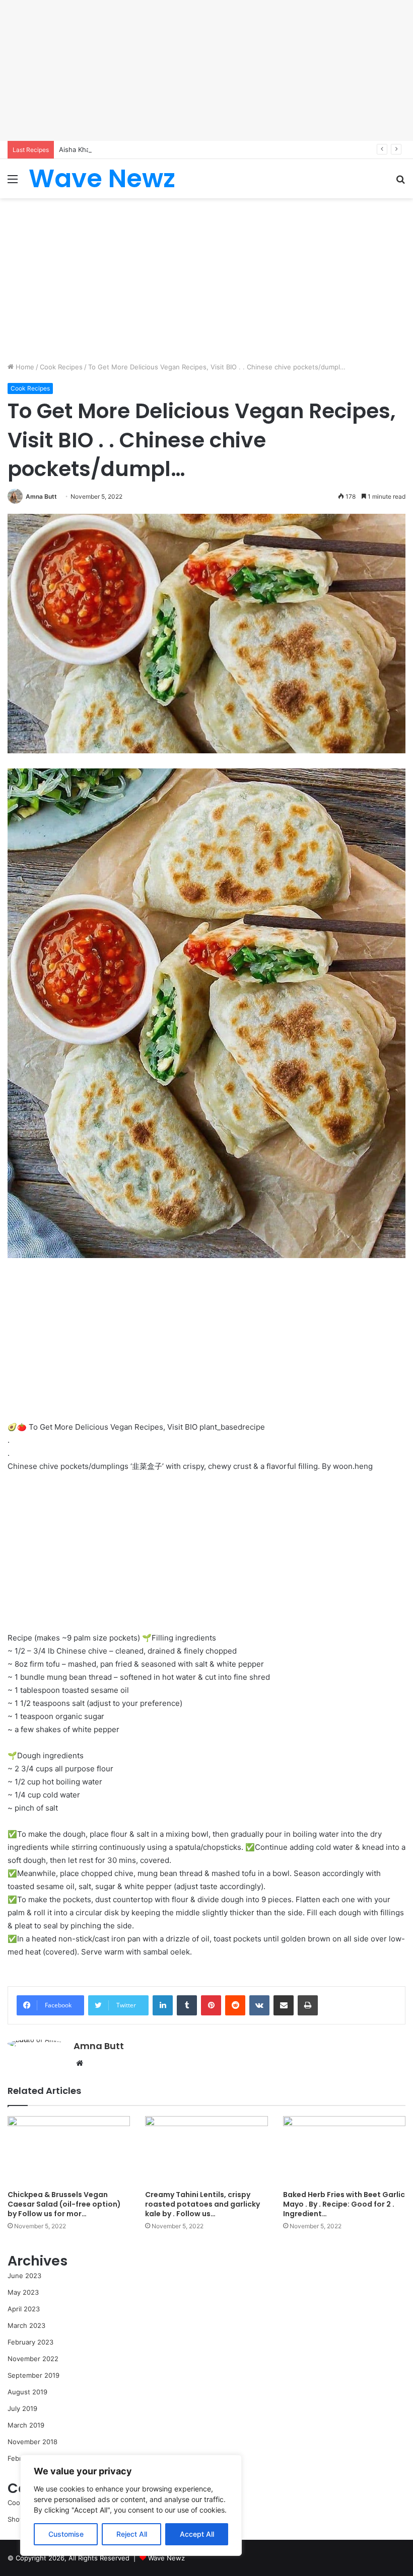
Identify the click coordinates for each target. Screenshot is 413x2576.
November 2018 (32, 2442)
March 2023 (26, 2325)
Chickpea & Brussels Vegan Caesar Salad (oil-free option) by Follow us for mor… (64, 2204)
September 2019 (33, 2375)
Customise (66, 2534)
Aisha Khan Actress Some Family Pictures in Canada (140, 149)
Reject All (132, 2534)
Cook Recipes (61, 367)
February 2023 (30, 2342)
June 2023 (24, 2276)
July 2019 (22, 2408)
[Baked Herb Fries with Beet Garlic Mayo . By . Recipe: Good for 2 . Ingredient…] (344, 2151)
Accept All (197, 2534)
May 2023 (23, 2292)
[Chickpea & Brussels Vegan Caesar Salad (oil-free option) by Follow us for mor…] (69, 2151)
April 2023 (24, 2309)
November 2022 (33, 2359)
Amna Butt (41, 496)
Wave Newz (166, 2558)
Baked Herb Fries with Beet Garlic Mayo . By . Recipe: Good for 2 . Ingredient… (344, 2204)
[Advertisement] (206, 70)
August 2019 (27, 2392)
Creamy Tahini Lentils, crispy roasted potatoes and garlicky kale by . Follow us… (202, 2204)
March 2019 (26, 2425)
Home (24, 367)
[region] (131, 2505)
